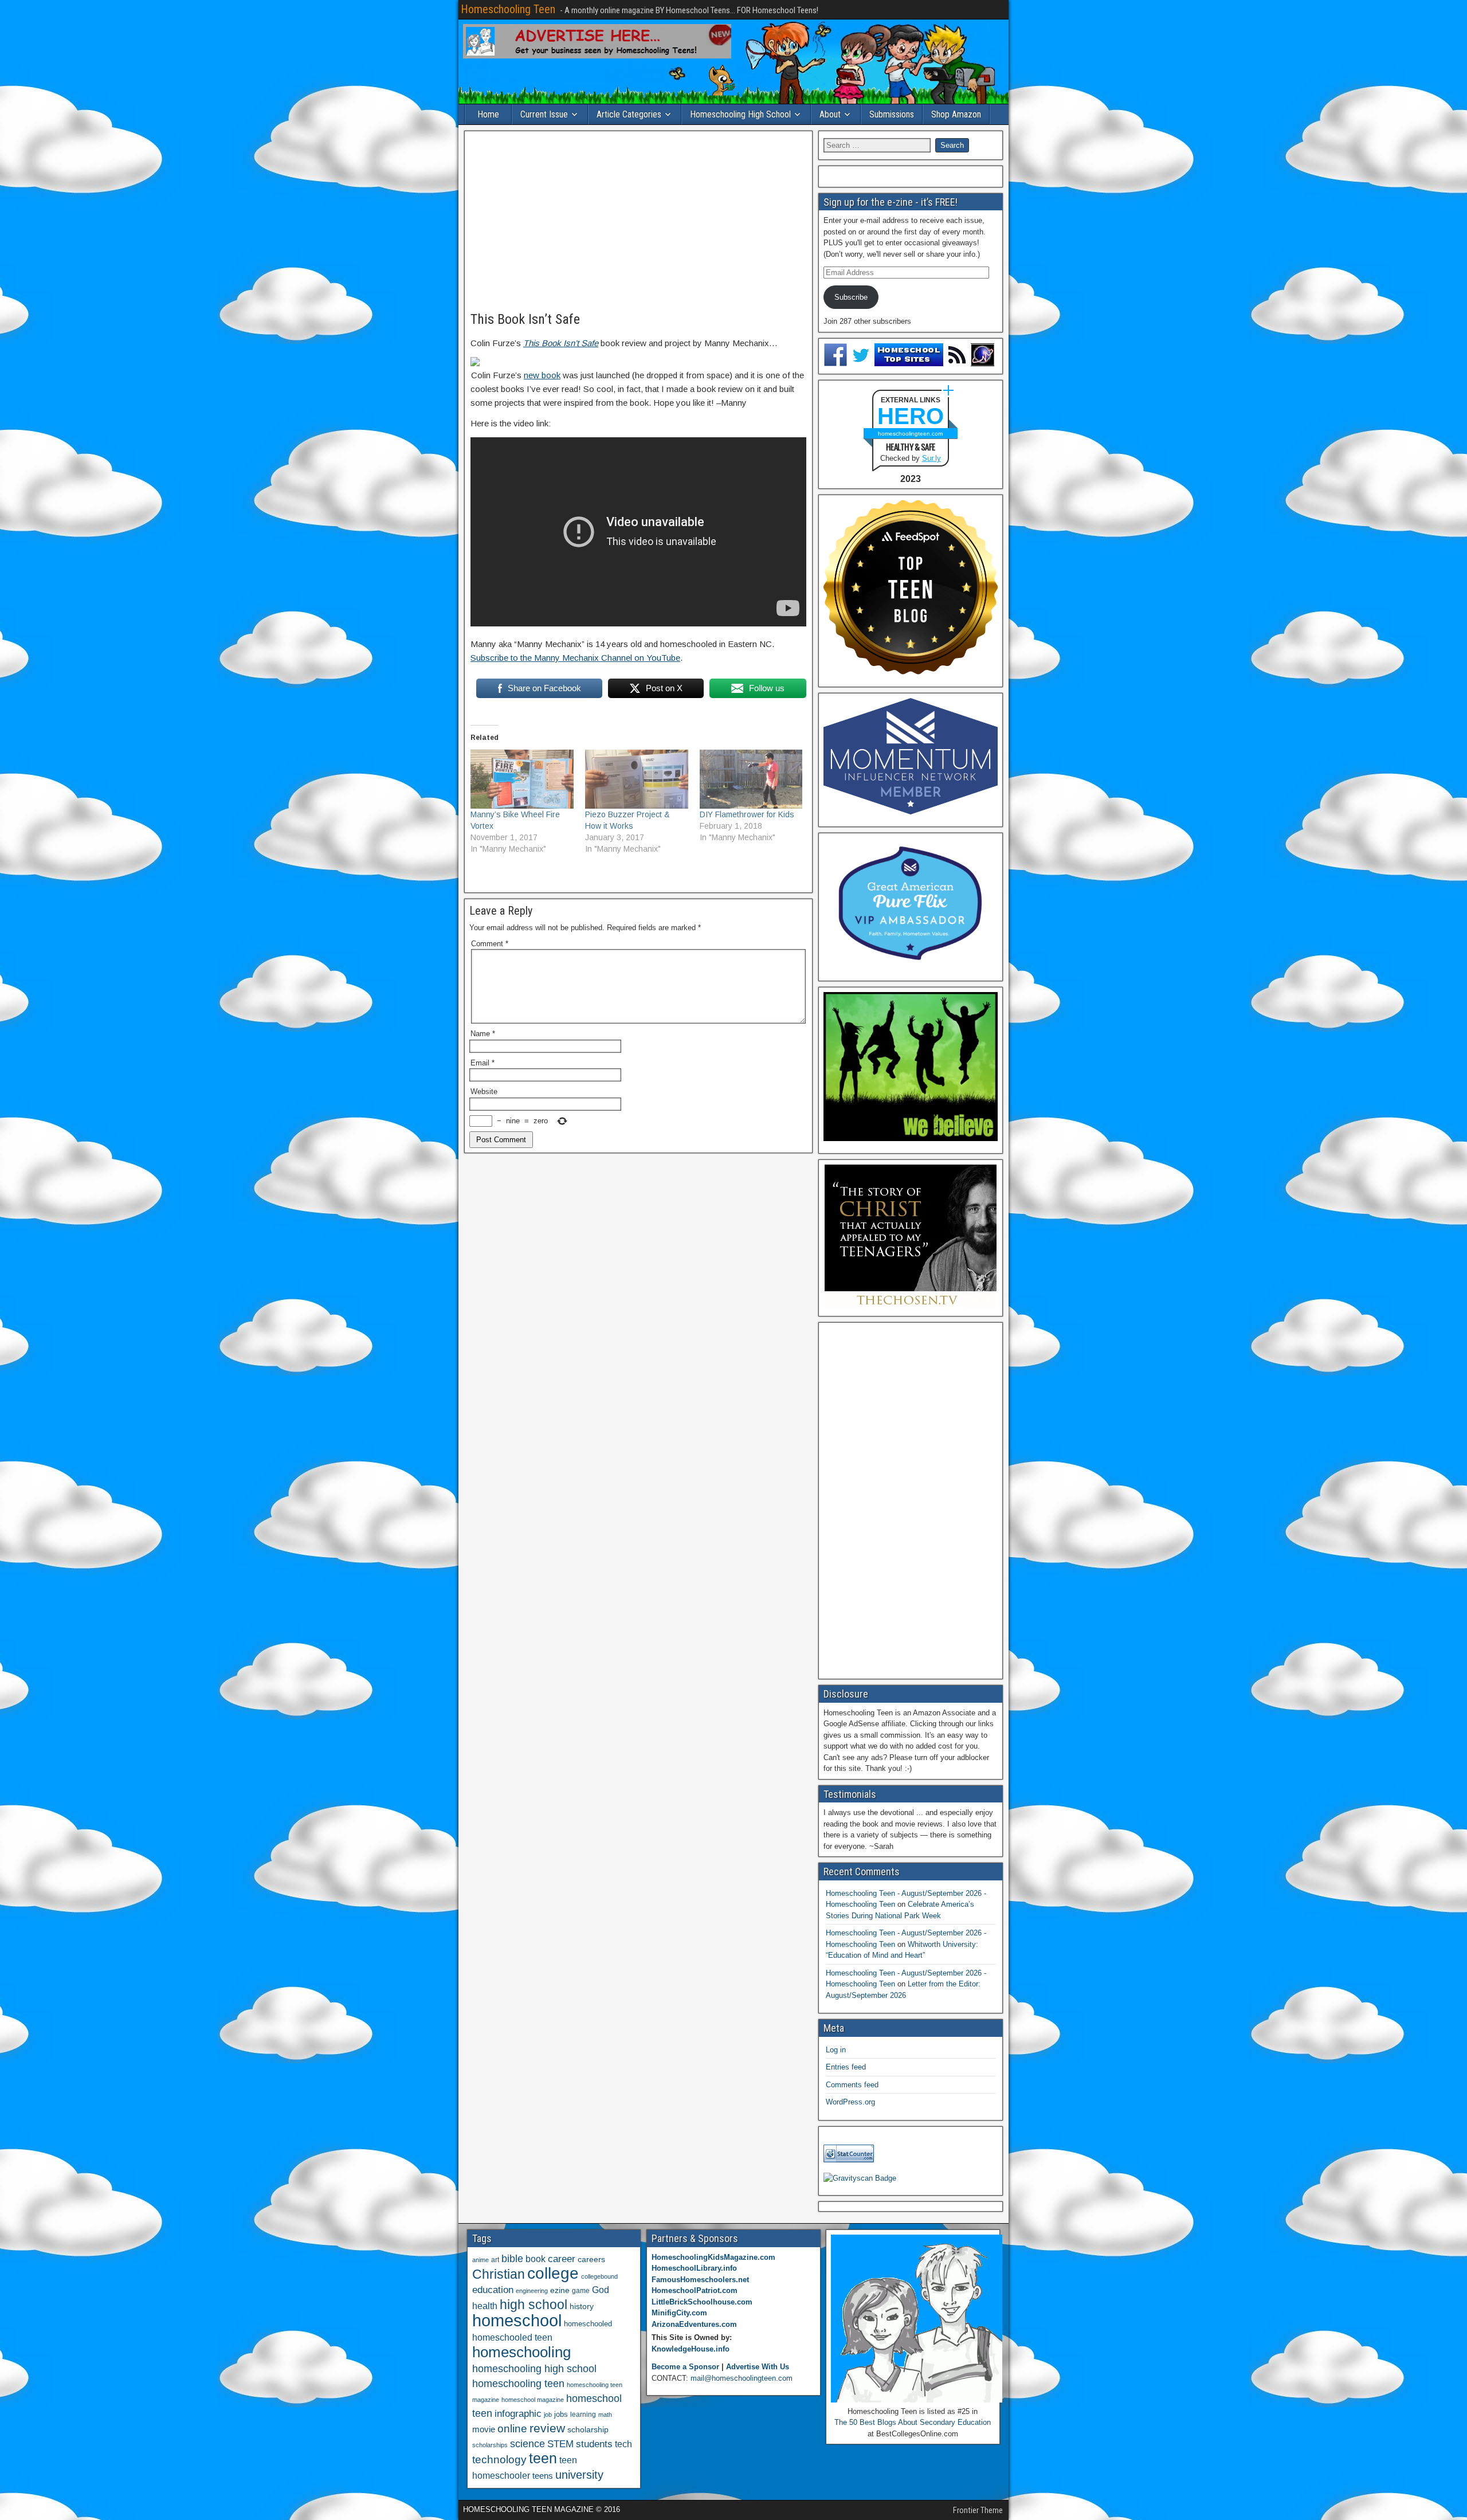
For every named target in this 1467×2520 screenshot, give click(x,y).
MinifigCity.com (679, 2313)
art (495, 2260)
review (547, 2428)
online (512, 2429)
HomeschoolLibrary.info (694, 2268)
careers (591, 2259)
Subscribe (851, 297)
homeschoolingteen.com (910, 434)
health (485, 2306)
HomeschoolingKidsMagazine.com (713, 2257)
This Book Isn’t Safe (525, 319)
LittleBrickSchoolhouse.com (702, 2302)
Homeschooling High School (740, 114)
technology (499, 2459)
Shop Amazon (956, 114)
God (601, 2290)
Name (483, 1034)
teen (543, 2458)
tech (623, 2444)
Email (483, 1063)
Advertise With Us (758, 2367)
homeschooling (521, 2352)
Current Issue (544, 114)
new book (542, 375)
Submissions (892, 114)
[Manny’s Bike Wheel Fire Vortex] (522, 779)
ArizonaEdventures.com (694, 2324)
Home (488, 114)
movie (484, 2429)
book (536, 2259)
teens (543, 2476)
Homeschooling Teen (508, 9)
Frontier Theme (978, 2510)
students (594, 2444)
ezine (560, 2290)
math (605, 2415)
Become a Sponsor (685, 2367)
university (579, 2475)
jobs (561, 2415)
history (582, 2306)
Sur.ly (931, 458)
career (562, 2259)
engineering (532, 2291)
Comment (490, 944)
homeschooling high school (534, 2369)
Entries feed (846, 2067)
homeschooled (588, 2324)
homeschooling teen (518, 2384)
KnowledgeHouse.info (691, 2349)
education (493, 2290)
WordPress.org (850, 2102)
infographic (518, 2414)
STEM (560, 2444)
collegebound (599, 2276)
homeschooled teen (512, 2337)
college (553, 2273)
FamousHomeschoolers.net (700, 2280)
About (830, 114)
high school (534, 2305)
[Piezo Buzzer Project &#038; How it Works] (637, 779)
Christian (499, 2274)
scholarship (588, 2430)
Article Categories (629, 114)
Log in (836, 2050)
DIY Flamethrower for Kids (747, 814)
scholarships (490, 2445)
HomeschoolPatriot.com (695, 2290)
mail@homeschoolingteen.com (742, 2378)
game (581, 2291)
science (527, 2443)
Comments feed (852, 2085)
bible (512, 2258)
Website (484, 1092)
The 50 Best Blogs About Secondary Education (913, 2422)
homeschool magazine (533, 2400)
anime (480, 2260)
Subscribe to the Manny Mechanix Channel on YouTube (575, 658)
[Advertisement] (638, 222)
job (548, 2415)
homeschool (517, 2320)
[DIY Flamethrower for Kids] (751, 779)
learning (583, 2415)
